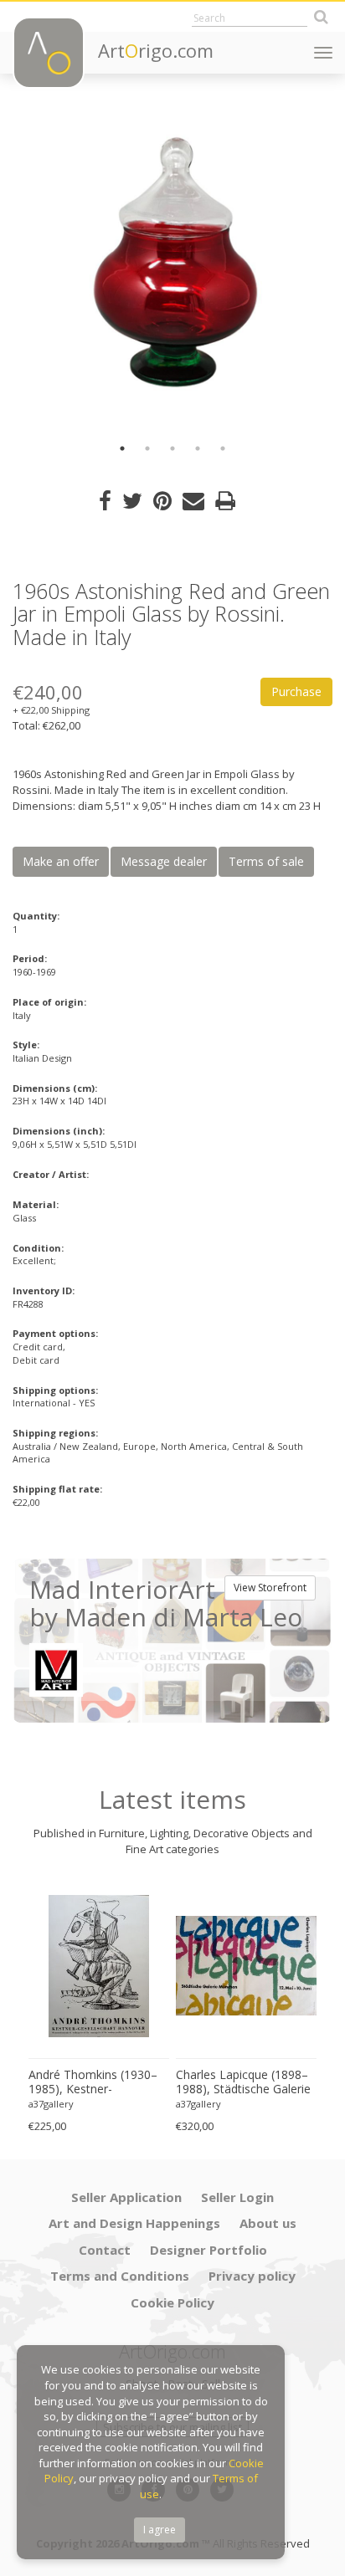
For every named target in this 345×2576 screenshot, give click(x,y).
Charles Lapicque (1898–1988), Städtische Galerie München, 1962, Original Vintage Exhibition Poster (243, 2082)
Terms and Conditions (120, 2276)
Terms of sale (266, 861)
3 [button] (172, 448)
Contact (105, 2250)
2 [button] (147, 448)
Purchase (296, 691)
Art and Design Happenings (134, 2223)
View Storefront (270, 1588)
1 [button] (122, 448)
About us (268, 2223)
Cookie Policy (172, 2302)
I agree (160, 2530)
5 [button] (223, 448)
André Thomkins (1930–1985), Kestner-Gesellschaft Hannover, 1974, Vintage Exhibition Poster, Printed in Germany (93, 2082)
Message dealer (164, 861)
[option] (172, 269)
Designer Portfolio (209, 2250)
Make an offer (61, 861)
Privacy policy (252, 2276)
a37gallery (51, 2104)
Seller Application (126, 2197)
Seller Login (237, 2197)
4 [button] (198, 448)
